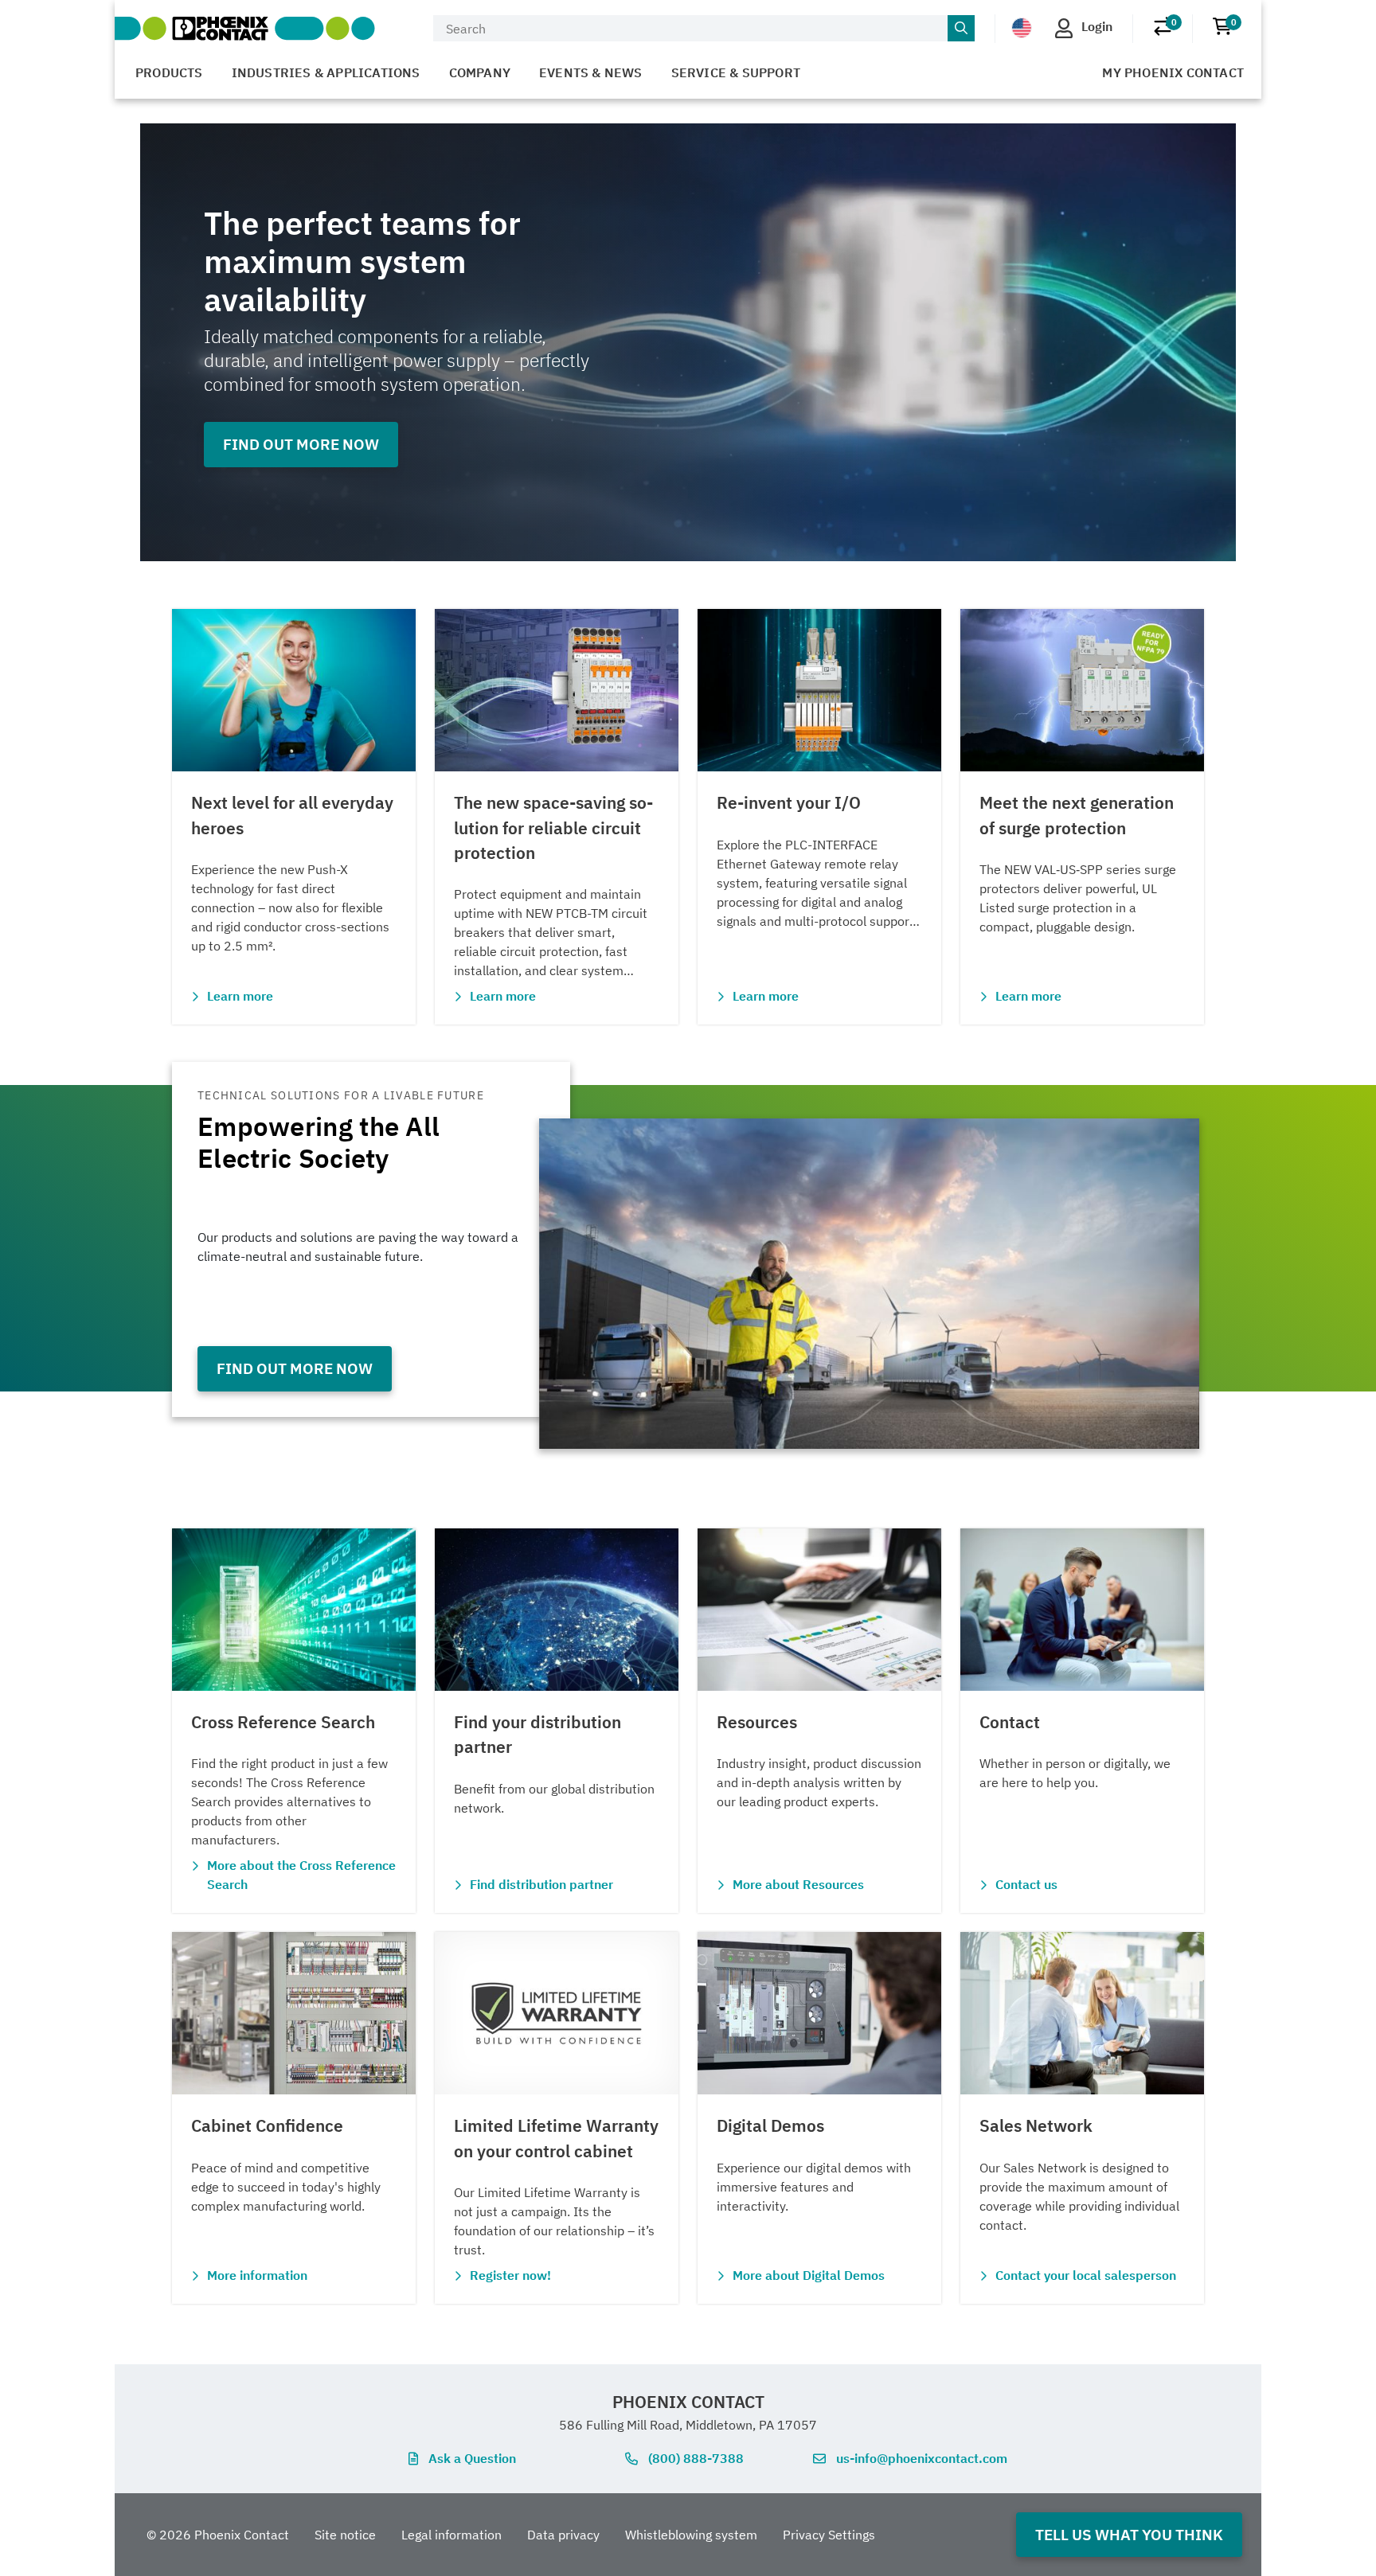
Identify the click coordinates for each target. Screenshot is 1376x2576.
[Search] (961, 29)
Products (169, 72)
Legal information (451, 2535)
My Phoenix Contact (1173, 72)
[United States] (1022, 27)
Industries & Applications (326, 72)
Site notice (345, 2535)
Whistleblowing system (691, 2535)
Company (480, 72)
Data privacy (563, 2535)
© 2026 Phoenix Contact (218, 2535)
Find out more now (301, 444)
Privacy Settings (829, 2535)
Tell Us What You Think (1129, 2534)
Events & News (591, 72)
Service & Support (736, 72)
